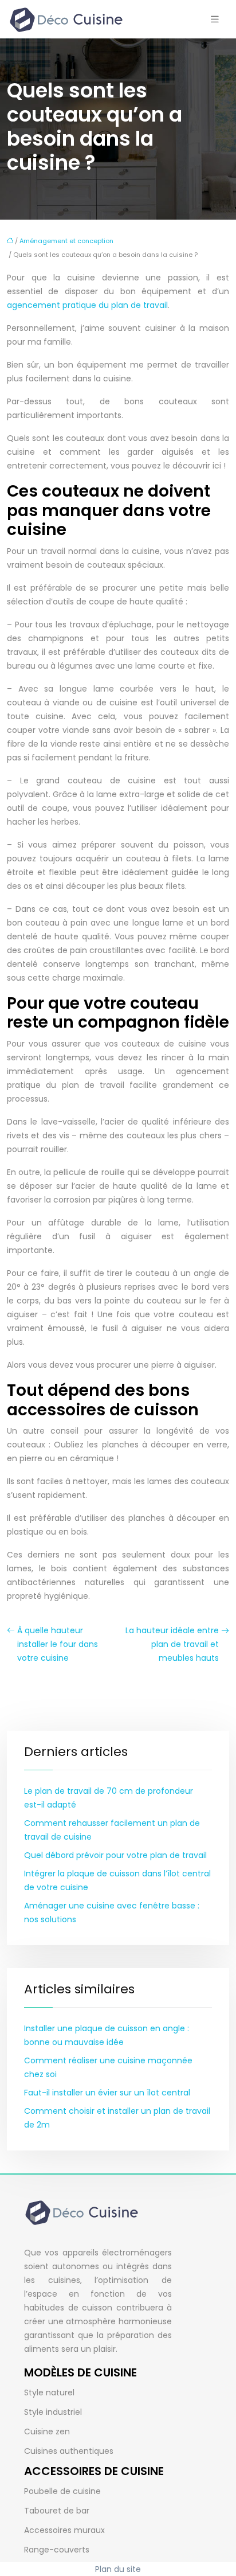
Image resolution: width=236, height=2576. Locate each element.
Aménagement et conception (66, 241)
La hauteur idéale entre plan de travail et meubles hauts (172, 1644)
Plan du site (118, 2569)
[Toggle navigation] (215, 19)
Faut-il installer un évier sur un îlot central (107, 2093)
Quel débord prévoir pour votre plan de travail (115, 1855)
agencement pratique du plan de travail (87, 305)
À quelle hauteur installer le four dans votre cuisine (58, 1644)
